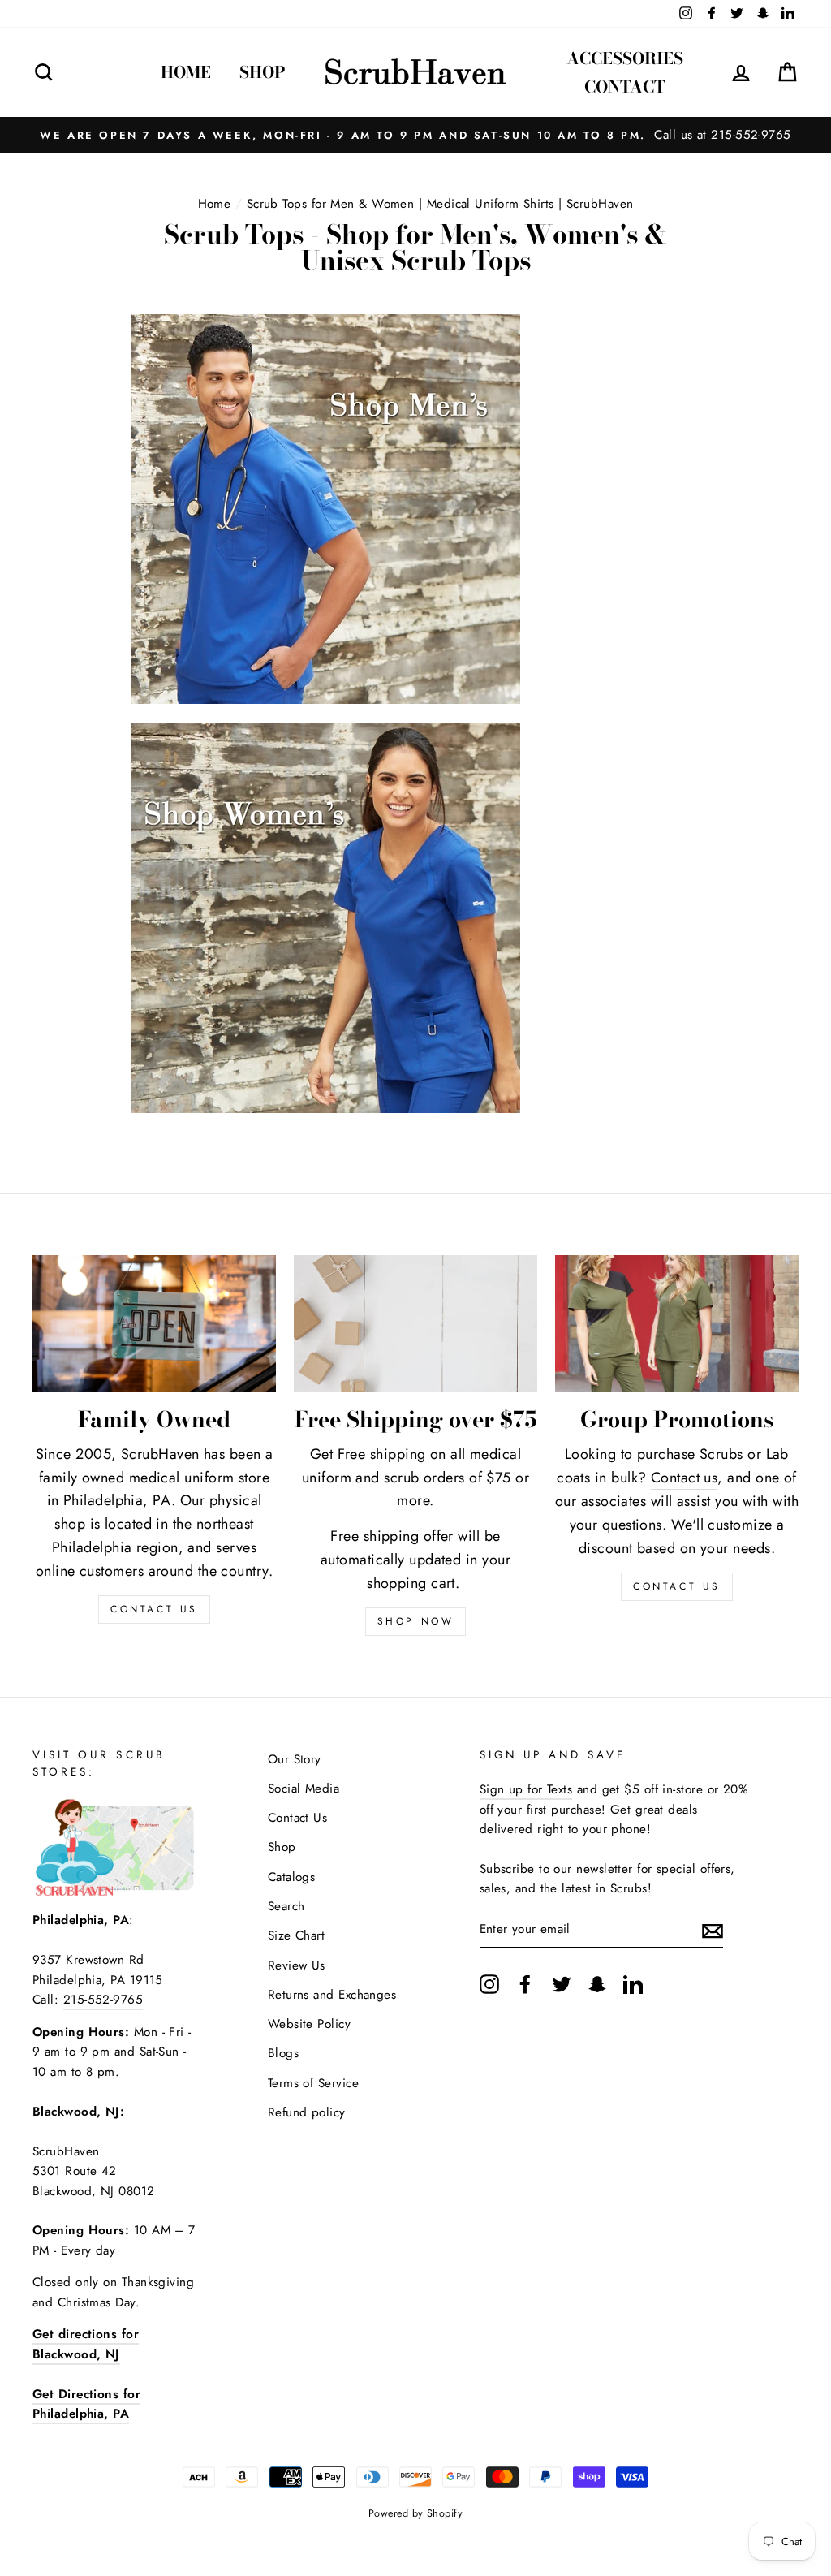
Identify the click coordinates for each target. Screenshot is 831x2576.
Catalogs (292, 1877)
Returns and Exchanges (332, 1995)
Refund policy (307, 2112)
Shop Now (416, 1621)
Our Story (295, 1759)
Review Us (297, 1965)
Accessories (625, 58)
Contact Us (677, 1586)
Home (186, 72)
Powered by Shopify (415, 2513)
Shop (263, 72)
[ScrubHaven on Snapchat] (597, 1983)
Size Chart (297, 1935)
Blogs (283, 2053)
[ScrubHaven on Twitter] (562, 1983)
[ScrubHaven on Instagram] (489, 1983)
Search (286, 1906)
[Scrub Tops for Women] (325, 1108)
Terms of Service (313, 2083)
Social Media (304, 1789)
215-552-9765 (103, 2000)
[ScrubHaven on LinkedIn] (633, 1983)
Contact (625, 86)
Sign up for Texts (526, 1789)
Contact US (154, 1609)
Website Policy (309, 2024)
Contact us (685, 1478)
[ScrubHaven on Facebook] (525, 1983)
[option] (415, 135)
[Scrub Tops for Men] (325, 699)
